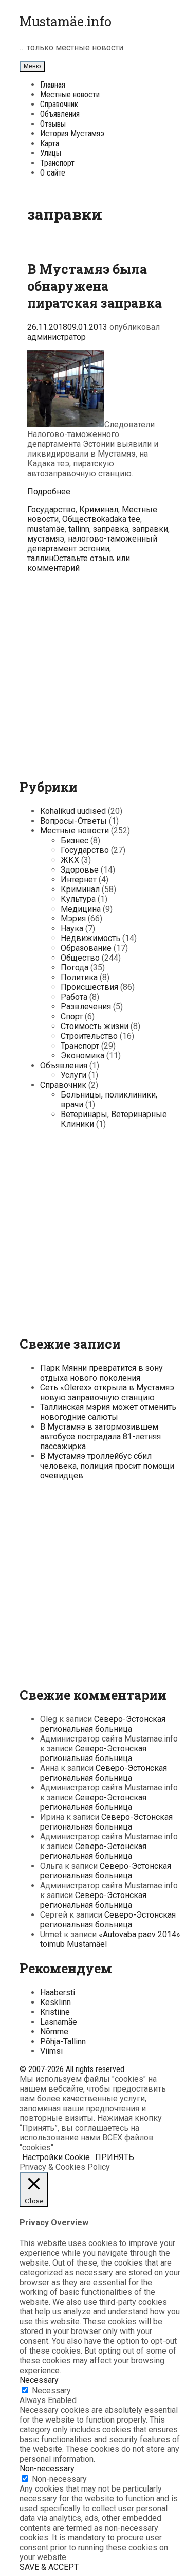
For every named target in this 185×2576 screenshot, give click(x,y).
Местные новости (70, 94)
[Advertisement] (92, 673)
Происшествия (89, 987)
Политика (79, 977)
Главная (53, 85)
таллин (40, 558)
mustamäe (46, 529)
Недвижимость (90, 938)
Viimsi (51, 2051)
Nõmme (54, 2032)
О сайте (53, 173)
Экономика (82, 1056)
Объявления (60, 114)
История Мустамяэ (72, 134)
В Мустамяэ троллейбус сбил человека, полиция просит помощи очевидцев (107, 1466)
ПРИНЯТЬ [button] (115, 2157)
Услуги (73, 1075)
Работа (74, 997)
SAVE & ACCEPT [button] (49, 2567)
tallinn (79, 529)
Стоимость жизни (95, 1026)
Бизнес (75, 840)
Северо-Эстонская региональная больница (103, 1724)
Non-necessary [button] (47, 2469)
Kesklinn (55, 2002)
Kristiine (55, 2012)
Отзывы (53, 124)
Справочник (59, 104)
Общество (82, 519)
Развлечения (86, 1007)
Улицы (51, 153)
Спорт (72, 1016)
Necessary (51, 2390)
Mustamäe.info (66, 21)
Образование (86, 948)
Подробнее (49, 491)
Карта (50, 143)
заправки (150, 529)
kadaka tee (121, 519)
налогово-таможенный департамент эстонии (92, 544)
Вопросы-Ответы (73, 821)
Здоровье (80, 870)
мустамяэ (46, 539)
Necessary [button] (39, 2380)
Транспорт (57, 163)
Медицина (81, 909)
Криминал (99, 509)
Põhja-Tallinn (63, 2041)
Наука (72, 928)
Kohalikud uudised (73, 811)
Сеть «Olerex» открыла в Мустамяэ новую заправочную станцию (107, 1393)
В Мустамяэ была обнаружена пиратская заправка (95, 286)
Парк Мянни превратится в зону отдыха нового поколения (101, 1373)
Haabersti (58, 1992)
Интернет (79, 880)
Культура (78, 899)
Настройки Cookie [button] (56, 2157)
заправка (111, 529)
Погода (75, 968)
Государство (51, 509)
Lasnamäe (59, 2022)
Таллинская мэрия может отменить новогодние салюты (108, 1412)
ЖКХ (70, 860)
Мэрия (73, 919)
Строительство (89, 1036)
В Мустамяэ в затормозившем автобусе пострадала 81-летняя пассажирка (100, 1437)
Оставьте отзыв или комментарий (79, 563)
